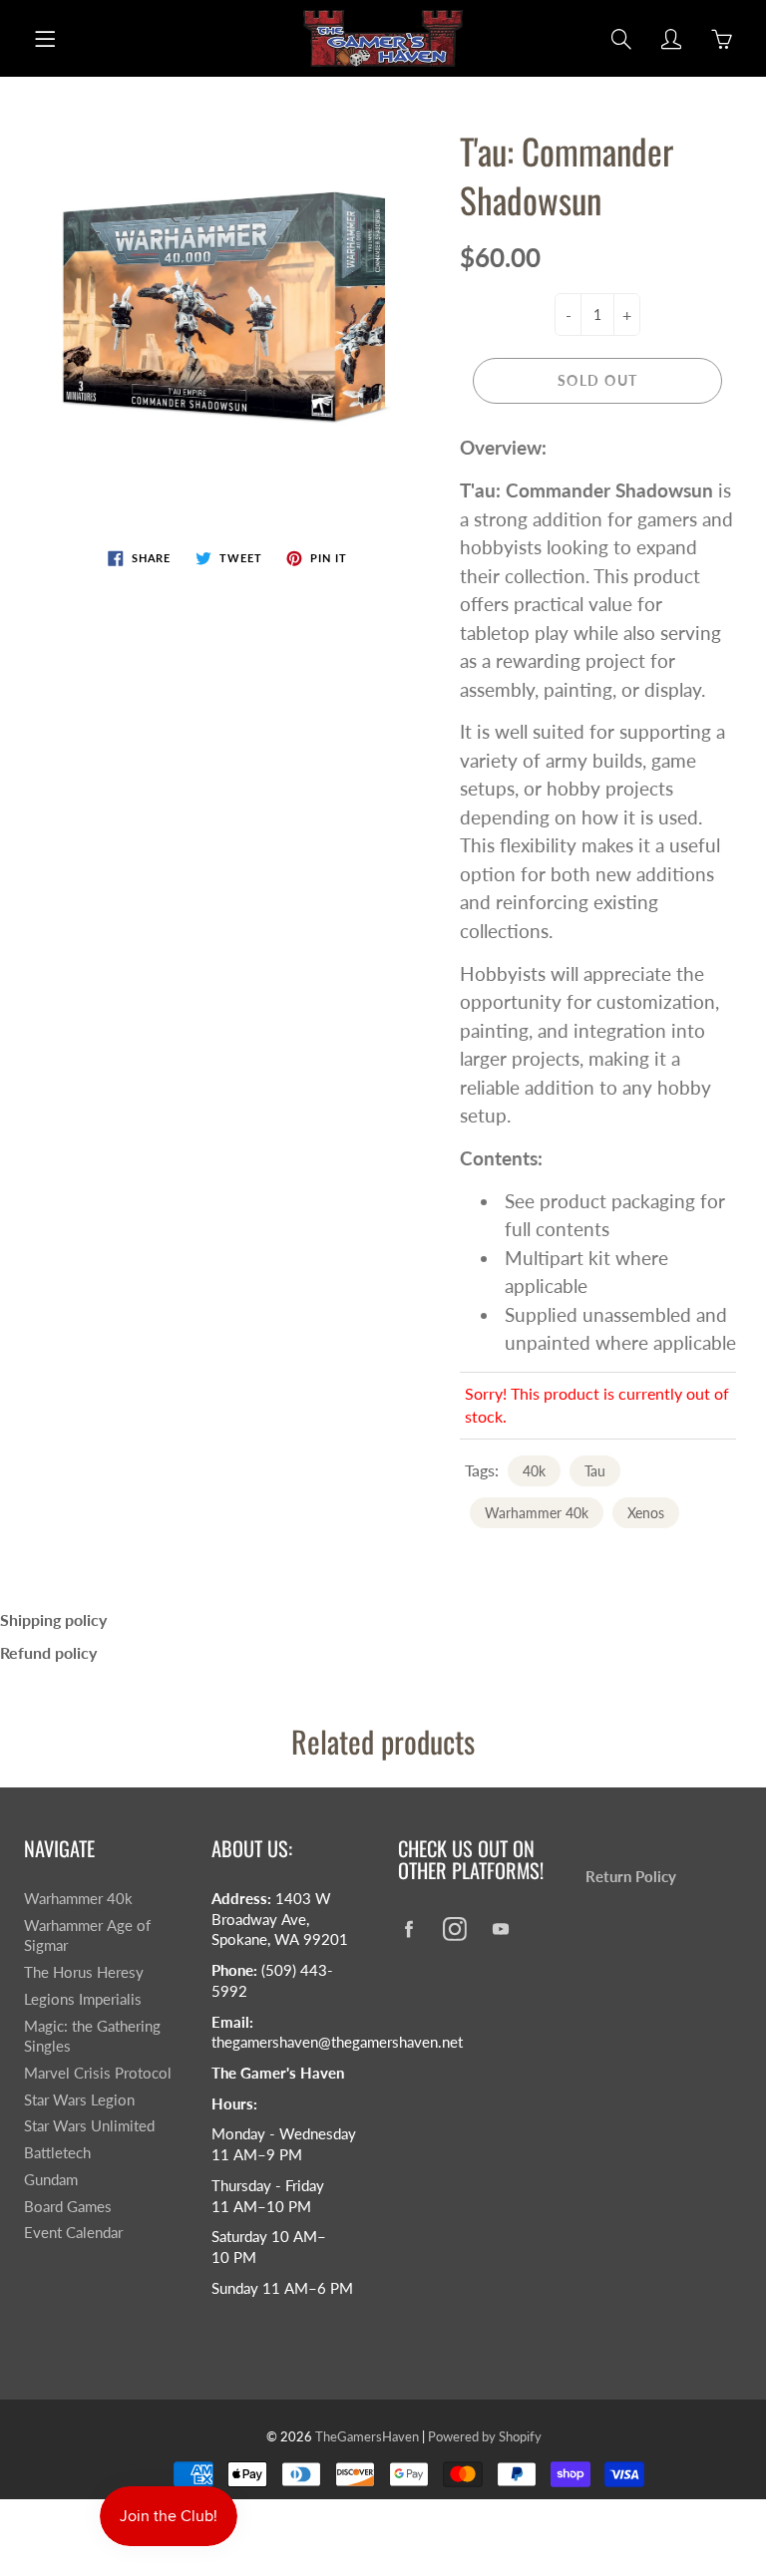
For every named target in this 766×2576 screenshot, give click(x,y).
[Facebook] (408, 1929)
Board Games (68, 2207)
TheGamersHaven (367, 2436)
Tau (595, 1471)
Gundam (51, 2180)
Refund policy (48, 1652)
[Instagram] (454, 1929)
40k (534, 1471)
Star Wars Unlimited (89, 2126)
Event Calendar (73, 2233)
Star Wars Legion (79, 2100)
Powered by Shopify (485, 2436)
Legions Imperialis (83, 1999)
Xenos (646, 1513)
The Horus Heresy (84, 1972)
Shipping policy (53, 1619)
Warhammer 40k (537, 1513)
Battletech (57, 2153)
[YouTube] (500, 1929)
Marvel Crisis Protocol (98, 2073)
